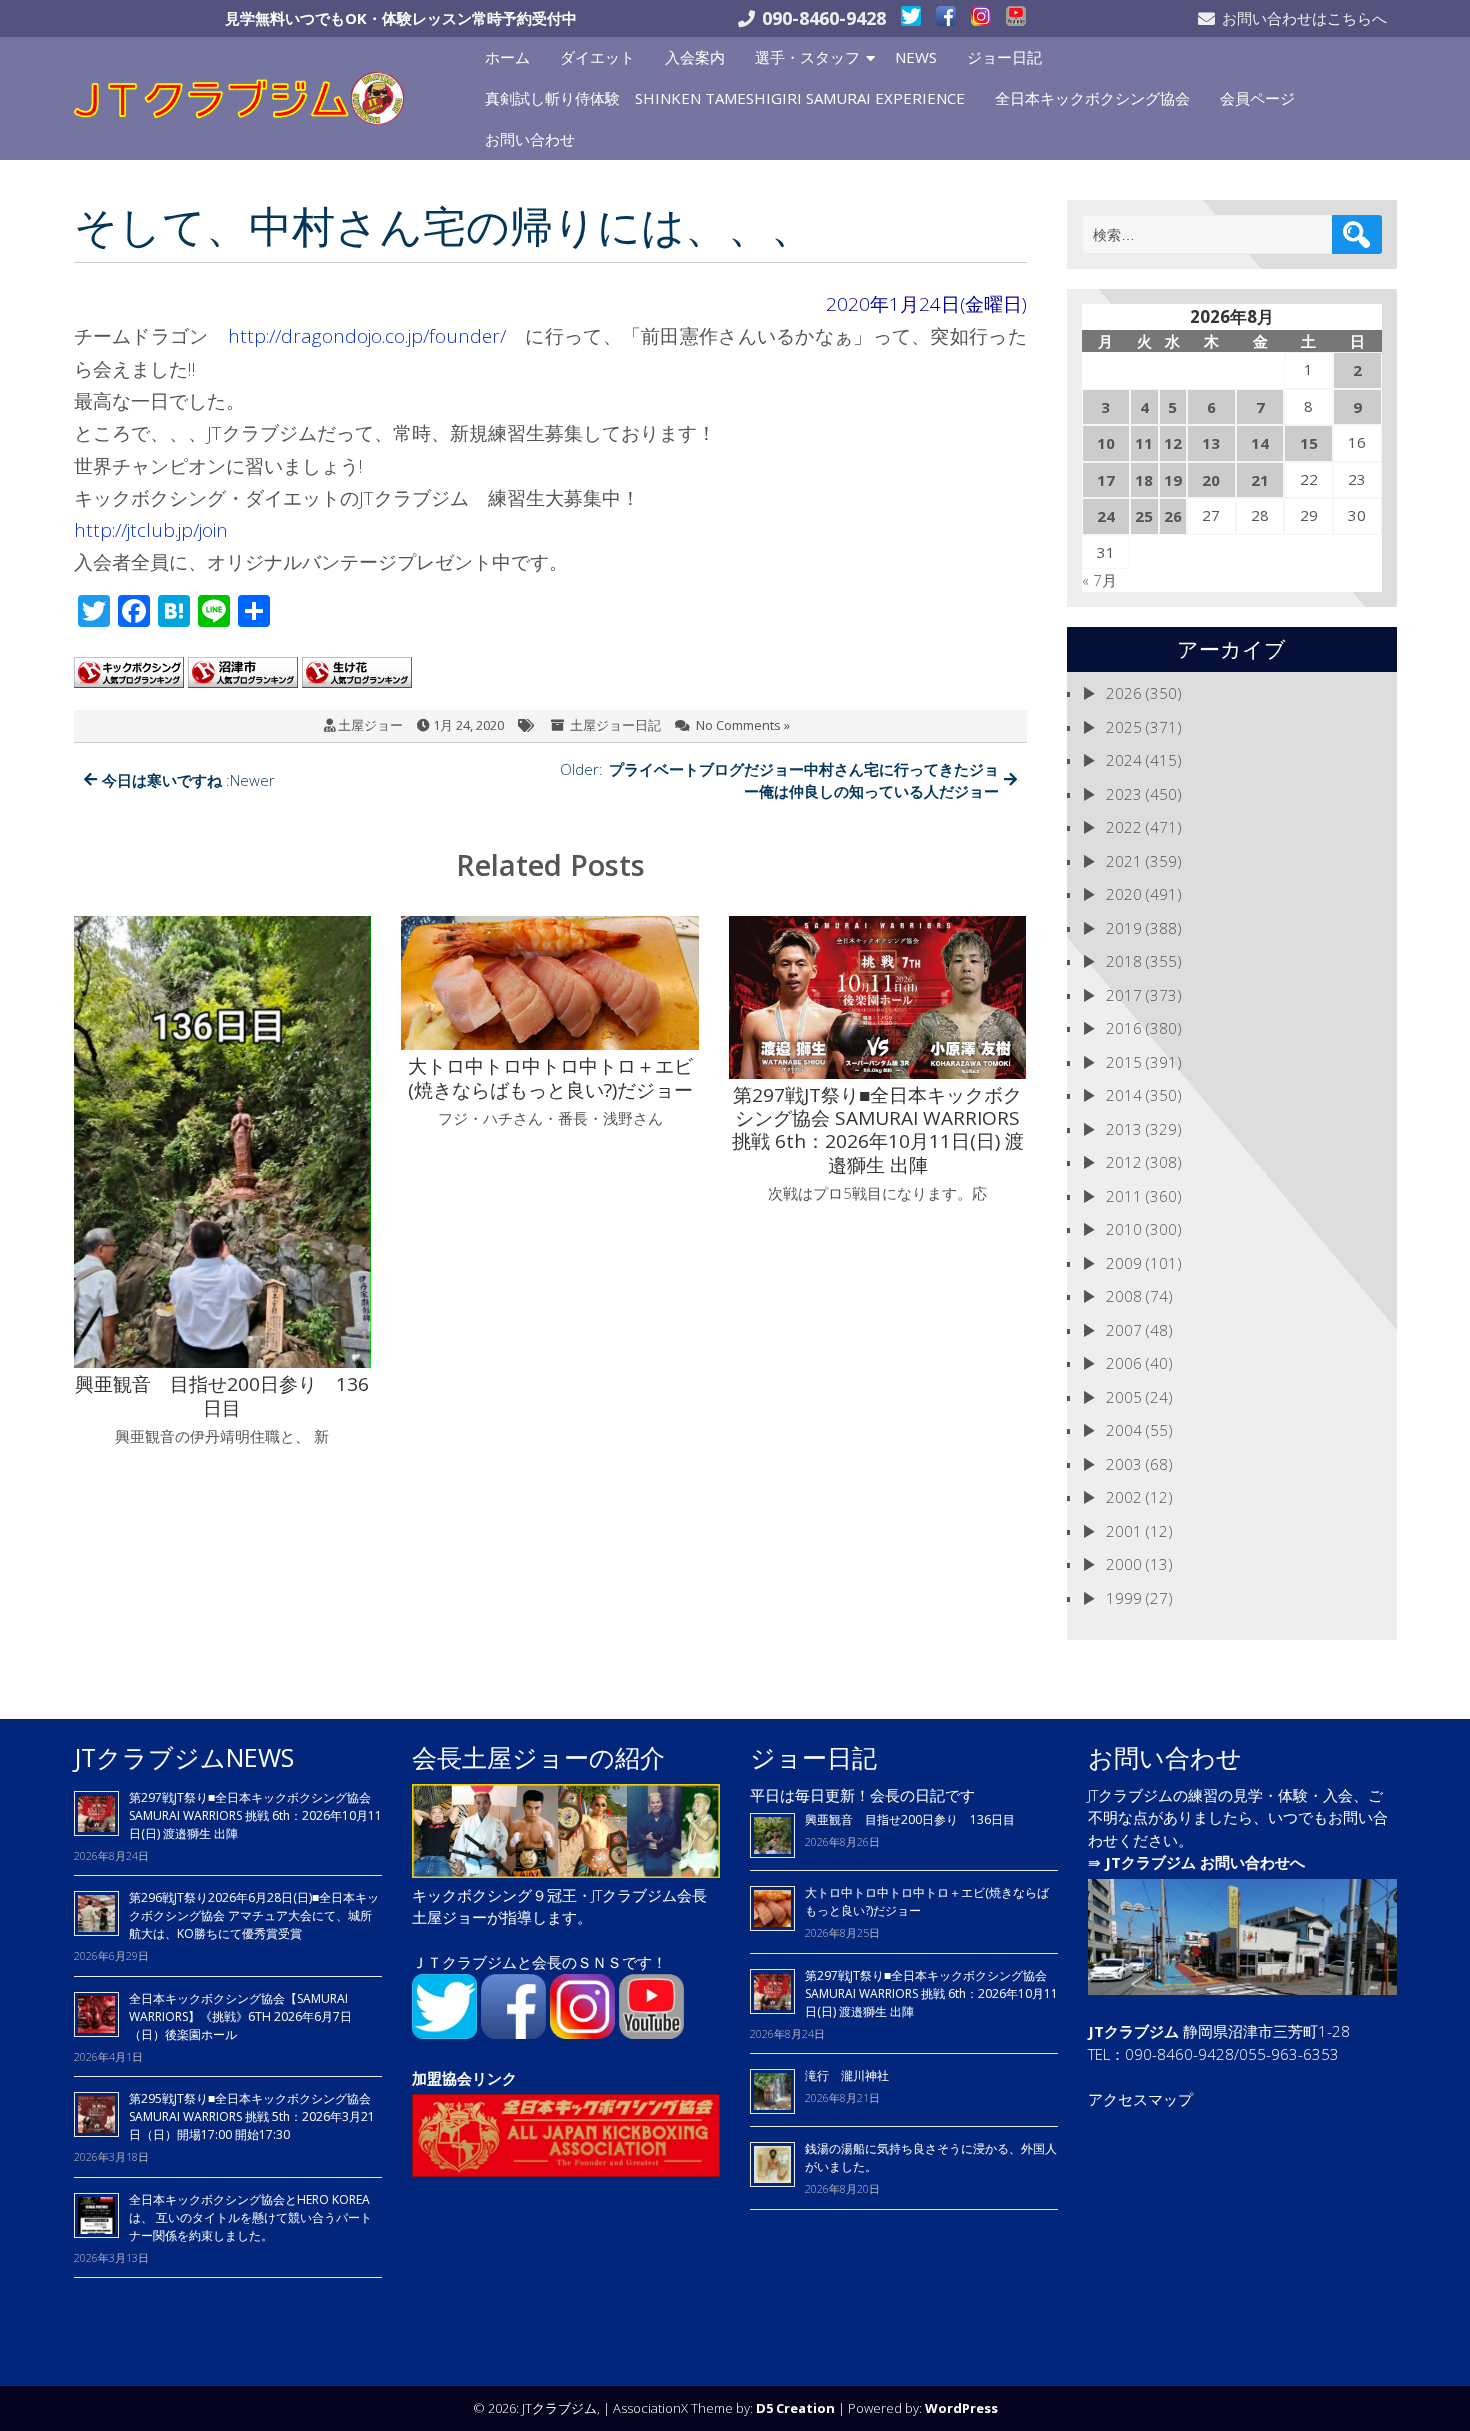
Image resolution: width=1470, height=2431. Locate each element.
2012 (1124, 1162)
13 (1211, 443)
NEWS (916, 57)
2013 (1124, 1129)
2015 (1124, 1062)
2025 (1124, 727)
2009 (1124, 1263)
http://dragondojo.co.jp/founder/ (367, 336)
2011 (1124, 1196)
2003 (1124, 1464)
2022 (1124, 827)
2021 (1124, 861)
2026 (1124, 693)
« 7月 (1099, 580)
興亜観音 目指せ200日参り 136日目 (916, 1819)
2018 (1124, 961)
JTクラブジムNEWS (184, 1757)
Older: (779, 780)
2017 (1124, 995)
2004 (1124, 1430)
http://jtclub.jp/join (151, 530)
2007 (1124, 1330)
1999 (1124, 1598)
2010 (1124, 1229)
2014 (1124, 1095)
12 (1173, 443)
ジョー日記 (1004, 57)
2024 (1124, 760)
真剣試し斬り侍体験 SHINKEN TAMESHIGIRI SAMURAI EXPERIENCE (725, 98)
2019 (1124, 928)
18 (1144, 480)
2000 (1124, 1564)
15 (1309, 443)
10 (1106, 443)
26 (1173, 516)
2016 (1124, 1028)
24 (1106, 516)
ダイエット (597, 57)
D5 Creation (795, 2408)
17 (1106, 480)
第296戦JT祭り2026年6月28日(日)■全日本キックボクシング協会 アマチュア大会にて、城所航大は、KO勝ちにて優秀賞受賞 (254, 1915)
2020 (1124, 894)
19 (1173, 480)
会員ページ (1257, 98)
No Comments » (743, 725)
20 (1211, 480)
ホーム (507, 57)
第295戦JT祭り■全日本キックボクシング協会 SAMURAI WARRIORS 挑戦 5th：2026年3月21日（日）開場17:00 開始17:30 (252, 2116)
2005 (1124, 1397)
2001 (1124, 1531)
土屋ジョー (370, 725)
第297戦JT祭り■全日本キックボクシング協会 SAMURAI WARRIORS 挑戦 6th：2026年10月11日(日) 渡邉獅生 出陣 (255, 1815)
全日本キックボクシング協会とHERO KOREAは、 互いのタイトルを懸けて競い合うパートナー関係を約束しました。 (250, 2217)
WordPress (961, 2408)
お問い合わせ (530, 139)
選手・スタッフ (807, 57)
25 (1144, 516)
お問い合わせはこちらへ (1304, 18)
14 (1260, 443)
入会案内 (695, 57)
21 (1260, 480)
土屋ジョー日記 (615, 725)
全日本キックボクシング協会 (1092, 98)
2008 (1124, 1296)
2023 (1124, 794)
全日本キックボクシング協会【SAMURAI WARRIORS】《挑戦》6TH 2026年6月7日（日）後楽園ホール (240, 2016)
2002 (1124, 1497)
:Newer (188, 780)
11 (1144, 443)
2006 (1124, 1363)
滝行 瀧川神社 (847, 2075)
